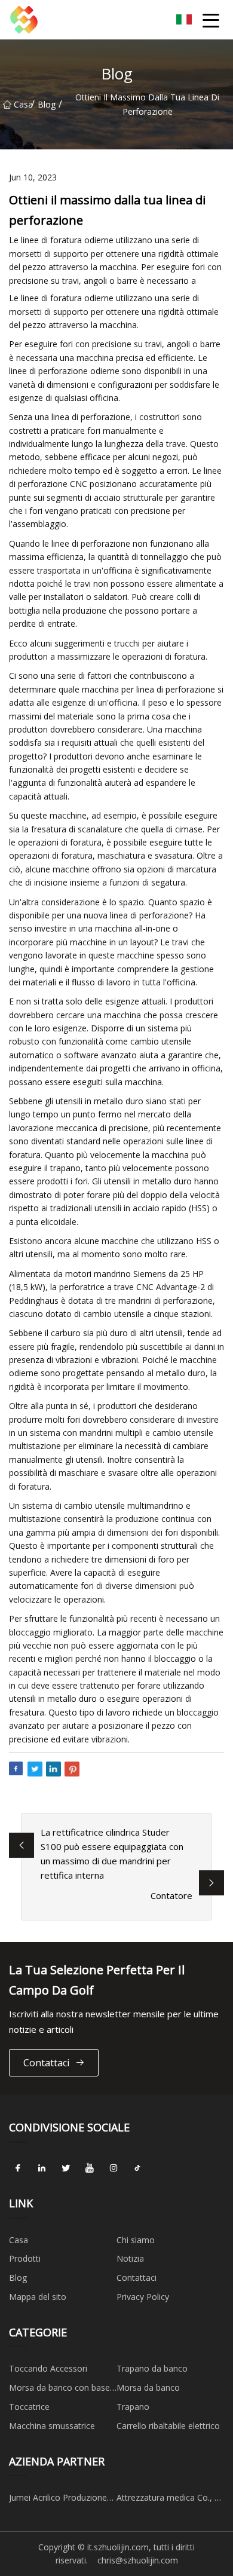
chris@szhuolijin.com (138, 2560)
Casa (22, 104)
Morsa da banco (148, 2387)
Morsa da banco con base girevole (59, 2390)
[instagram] (114, 2168)
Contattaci (46, 2063)
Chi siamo (136, 2240)
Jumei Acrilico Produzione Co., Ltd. (58, 2500)
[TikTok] (137, 2168)
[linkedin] (42, 2168)
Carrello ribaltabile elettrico (168, 2426)
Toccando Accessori (48, 2368)
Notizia (130, 2258)
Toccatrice (29, 2407)
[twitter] (66, 2168)
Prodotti (25, 2258)
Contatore (171, 1895)
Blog (47, 104)
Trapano (133, 2407)
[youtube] (90, 2168)
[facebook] (18, 2168)
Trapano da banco (152, 2368)
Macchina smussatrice (52, 2426)
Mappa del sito (38, 2297)
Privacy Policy (143, 2297)
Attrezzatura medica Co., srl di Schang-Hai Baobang (170, 2500)
